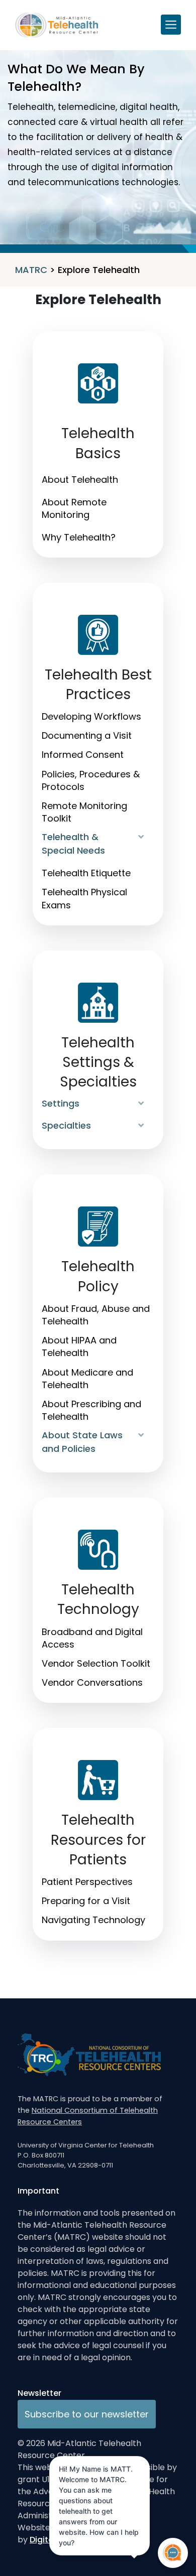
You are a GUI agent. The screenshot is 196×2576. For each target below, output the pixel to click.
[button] (141, 837)
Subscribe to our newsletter (87, 2414)
